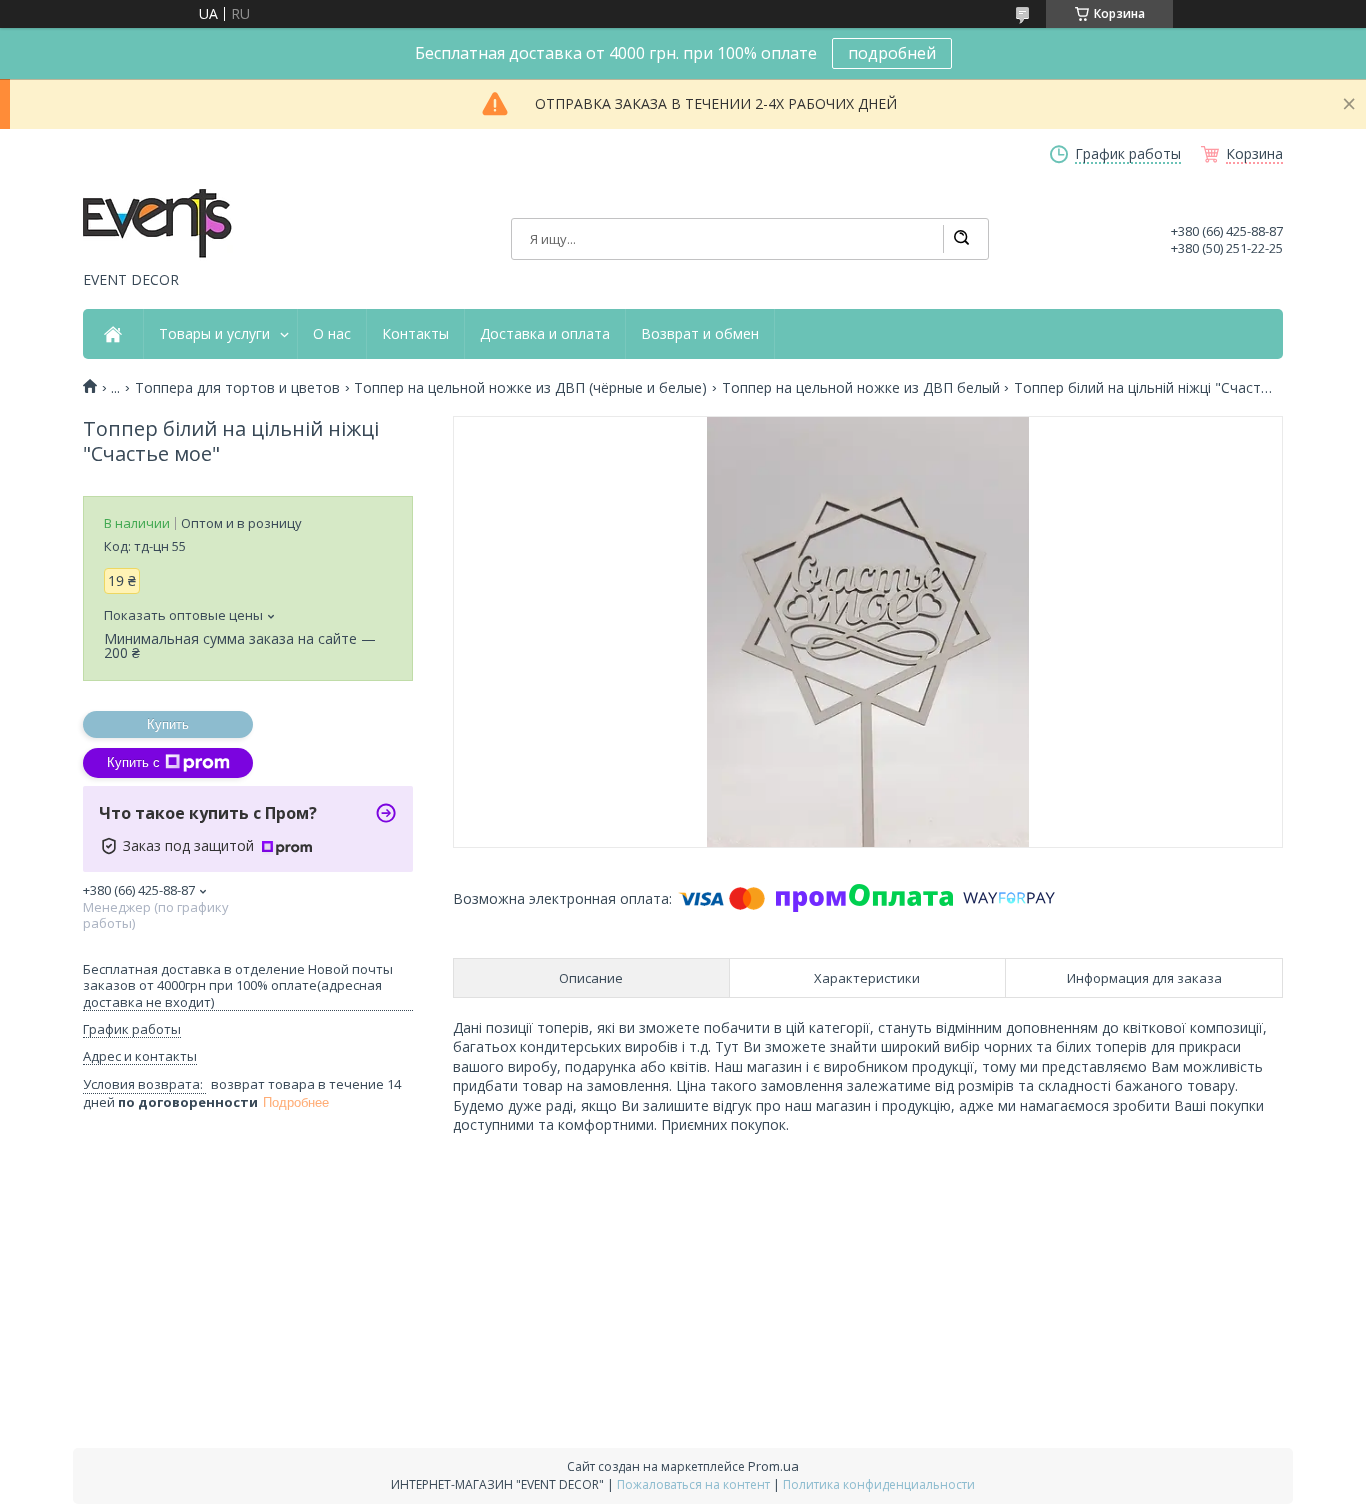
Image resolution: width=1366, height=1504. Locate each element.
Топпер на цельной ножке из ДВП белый (861, 388)
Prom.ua (773, 1466)
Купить (168, 724)
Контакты (415, 334)
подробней (892, 53)
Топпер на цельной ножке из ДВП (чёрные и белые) (530, 388)
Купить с (133, 762)
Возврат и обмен (700, 334)
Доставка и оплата (545, 334)
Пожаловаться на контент (693, 1484)
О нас (332, 334)
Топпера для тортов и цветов (237, 388)
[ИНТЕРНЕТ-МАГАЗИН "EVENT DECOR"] (158, 225)
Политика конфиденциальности (879, 1484)
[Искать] (961, 239)
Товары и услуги (214, 334)
